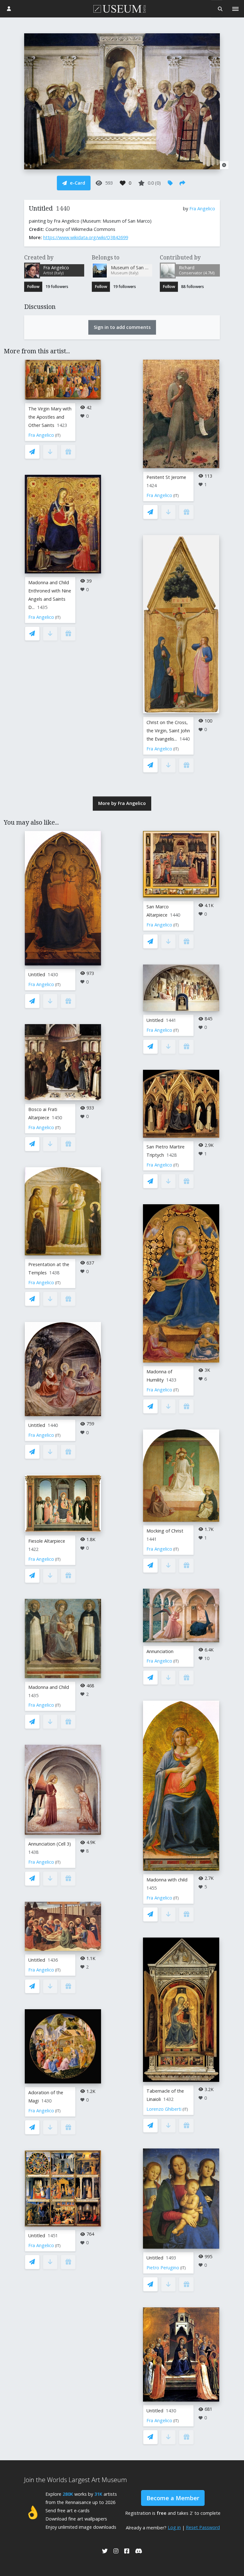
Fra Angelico (202, 209)
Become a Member (173, 2498)
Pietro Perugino (163, 2268)
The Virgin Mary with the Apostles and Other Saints (50, 417)
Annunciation (160, 1651)
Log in (174, 2527)
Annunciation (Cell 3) (50, 1844)
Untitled (37, 974)
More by (122, 803)
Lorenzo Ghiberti (164, 2109)
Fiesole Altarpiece (47, 1541)
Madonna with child (167, 1880)
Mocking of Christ (165, 1531)
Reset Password (203, 2527)
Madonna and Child (49, 1687)
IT (58, 435)
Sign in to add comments (122, 327)
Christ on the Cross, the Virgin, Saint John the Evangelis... (168, 731)
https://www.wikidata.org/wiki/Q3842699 (86, 237)
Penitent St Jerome (166, 477)
